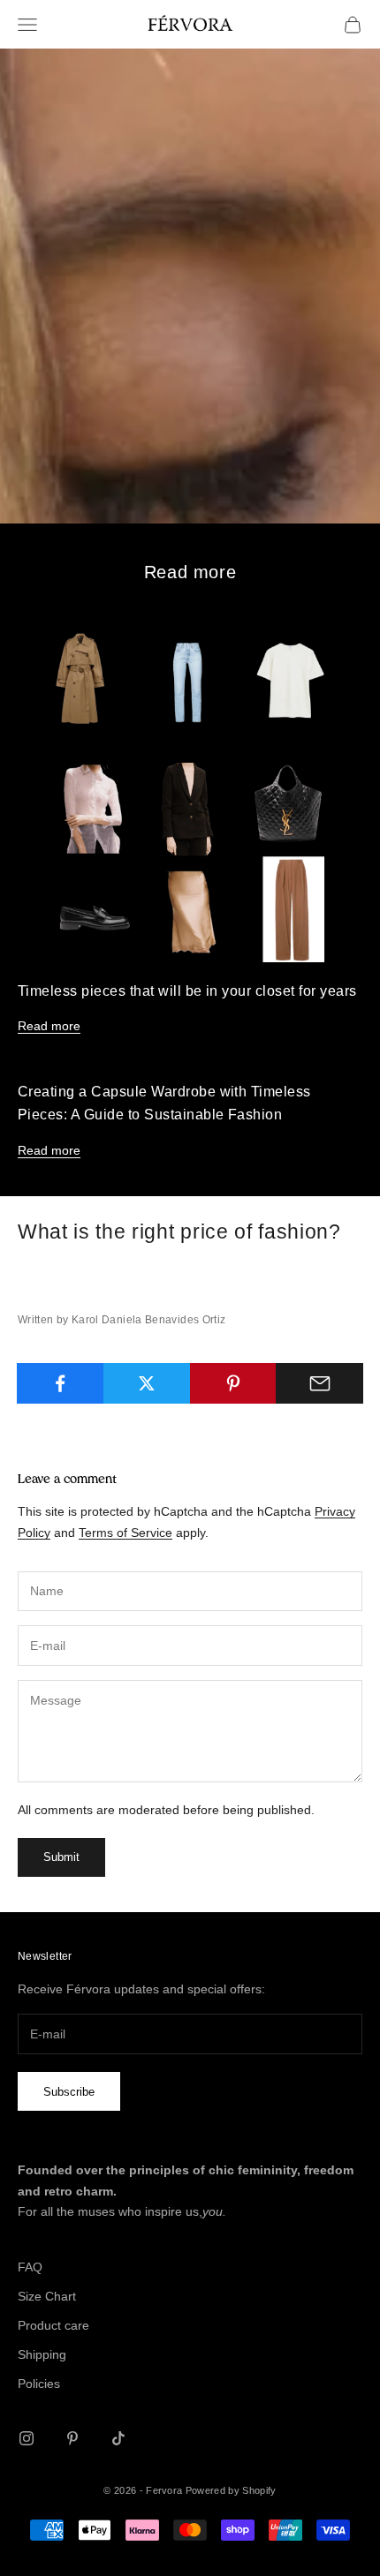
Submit (61, 1857)
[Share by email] (319, 1383)
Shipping (42, 2354)
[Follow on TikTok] (118, 2438)
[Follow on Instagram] (27, 2438)
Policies (39, 2384)
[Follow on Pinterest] (72, 2438)
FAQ (30, 2267)
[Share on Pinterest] (234, 1383)
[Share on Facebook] (61, 1383)
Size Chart (47, 2296)
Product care (53, 2325)
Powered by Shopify (231, 2490)
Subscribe (69, 2092)
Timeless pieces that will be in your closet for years (187, 990)
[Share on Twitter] (147, 1383)
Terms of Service (125, 1533)
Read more (49, 1026)
